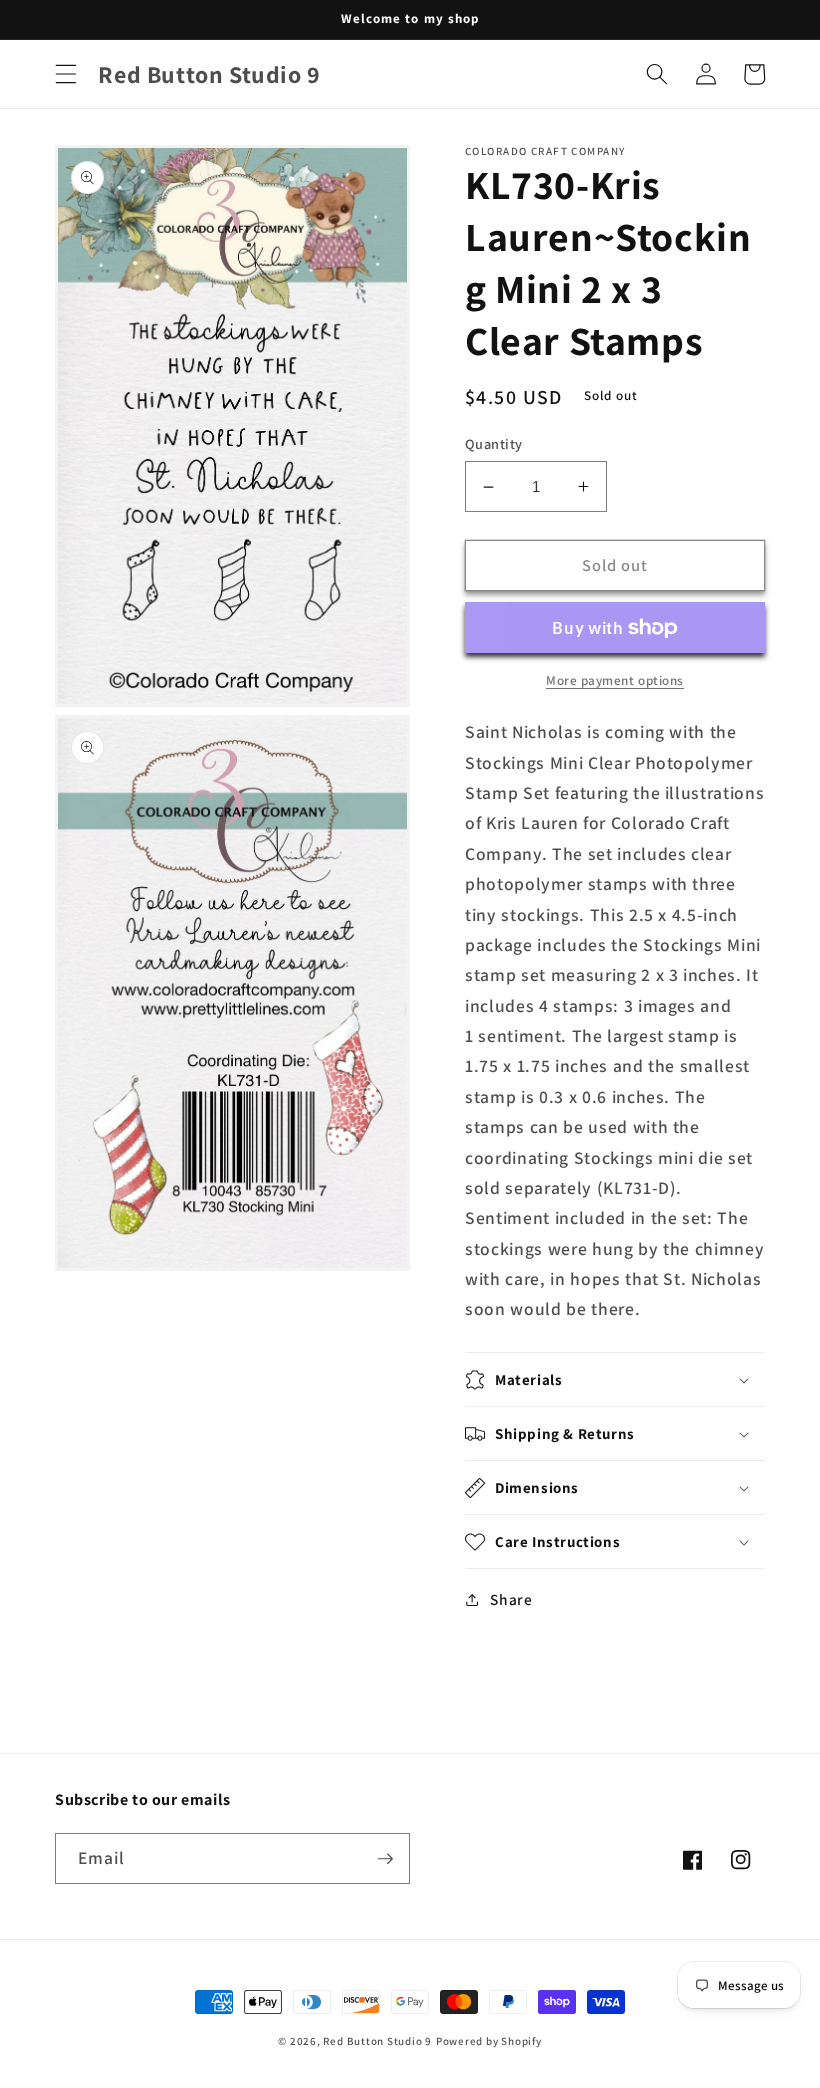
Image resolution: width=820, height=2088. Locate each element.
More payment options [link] (615, 680)
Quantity (494, 443)
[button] (66, 74)
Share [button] (511, 1599)
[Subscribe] (385, 1859)
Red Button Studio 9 (377, 2041)
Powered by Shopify (489, 2041)
